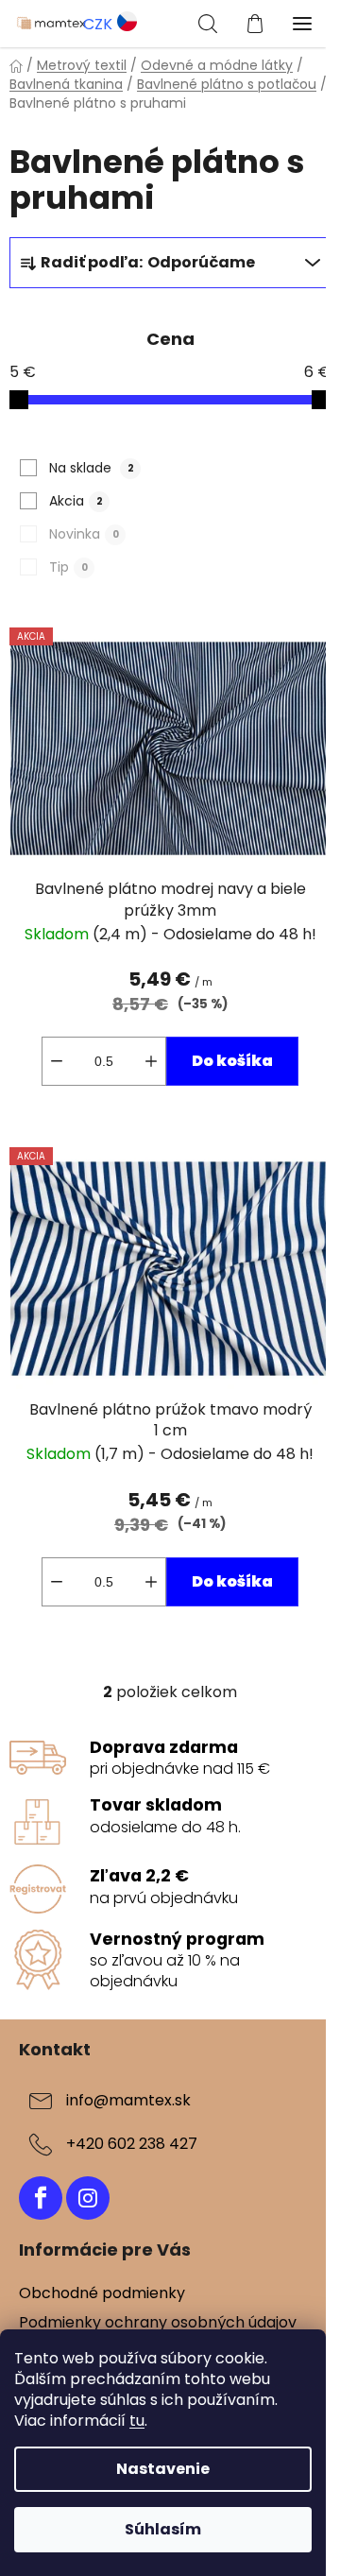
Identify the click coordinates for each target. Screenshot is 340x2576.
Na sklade (92, 468)
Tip (68, 567)
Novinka (84, 534)
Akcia (76, 501)
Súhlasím (163, 2529)
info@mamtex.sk (128, 2100)
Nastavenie (163, 2469)
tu (137, 2421)
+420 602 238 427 (132, 2144)
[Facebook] (41, 2198)
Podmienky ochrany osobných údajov (158, 2322)
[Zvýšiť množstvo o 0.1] (151, 1061)
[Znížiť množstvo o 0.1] (57, 1061)
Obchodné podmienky (102, 2293)
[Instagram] (88, 2198)
